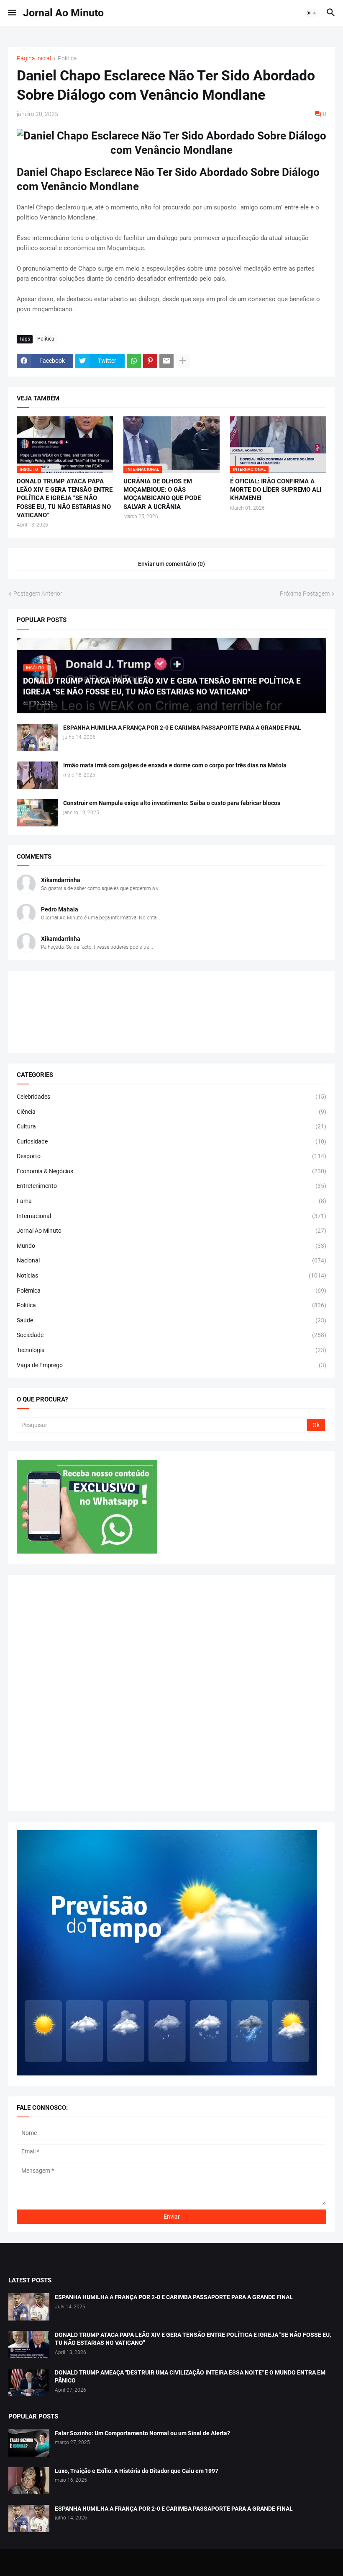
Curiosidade (171, 1141)
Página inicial (34, 58)
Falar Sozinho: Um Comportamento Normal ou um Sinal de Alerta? (142, 2433)
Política (67, 58)
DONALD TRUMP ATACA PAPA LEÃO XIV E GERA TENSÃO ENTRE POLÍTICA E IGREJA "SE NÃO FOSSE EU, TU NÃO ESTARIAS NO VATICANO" (65, 498)
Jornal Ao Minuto (63, 13)
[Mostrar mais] (183, 361)
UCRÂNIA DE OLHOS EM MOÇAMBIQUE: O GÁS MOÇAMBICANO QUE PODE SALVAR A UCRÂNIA (162, 494)
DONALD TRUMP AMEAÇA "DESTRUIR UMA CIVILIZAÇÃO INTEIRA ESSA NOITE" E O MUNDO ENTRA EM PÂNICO (190, 2376)
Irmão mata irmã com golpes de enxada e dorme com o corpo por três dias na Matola (175, 765)
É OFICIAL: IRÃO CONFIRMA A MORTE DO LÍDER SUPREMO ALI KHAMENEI (276, 490)
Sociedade (171, 1335)
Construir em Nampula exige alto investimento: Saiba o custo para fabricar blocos (172, 803)
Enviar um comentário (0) (171, 564)
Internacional (171, 1216)
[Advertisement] (171, 1693)
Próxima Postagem (305, 594)
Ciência (171, 1112)
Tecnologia (171, 1350)
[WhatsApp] (134, 361)
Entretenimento (171, 1186)
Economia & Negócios (171, 1171)
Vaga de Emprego (171, 1365)
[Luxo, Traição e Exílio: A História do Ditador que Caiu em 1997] (29, 2481)
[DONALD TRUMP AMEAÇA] (29, 2382)
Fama (171, 1201)
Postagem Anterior (38, 594)
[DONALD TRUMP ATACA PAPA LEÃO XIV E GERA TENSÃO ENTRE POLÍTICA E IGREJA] (29, 2345)
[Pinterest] (150, 361)
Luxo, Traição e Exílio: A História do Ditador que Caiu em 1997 (137, 2471)
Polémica (171, 1291)
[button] (12, 13)
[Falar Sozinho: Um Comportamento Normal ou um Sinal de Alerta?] (29, 2443)
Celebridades (171, 1097)
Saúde (171, 1320)
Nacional (171, 1260)
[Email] (166, 361)
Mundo (171, 1246)
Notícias (171, 1275)
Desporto (171, 1156)
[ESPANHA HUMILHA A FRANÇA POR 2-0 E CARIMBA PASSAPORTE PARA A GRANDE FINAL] (37, 737)
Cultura (171, 1126)
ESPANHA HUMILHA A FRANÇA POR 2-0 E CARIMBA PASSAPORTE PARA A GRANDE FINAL (182, 728)
